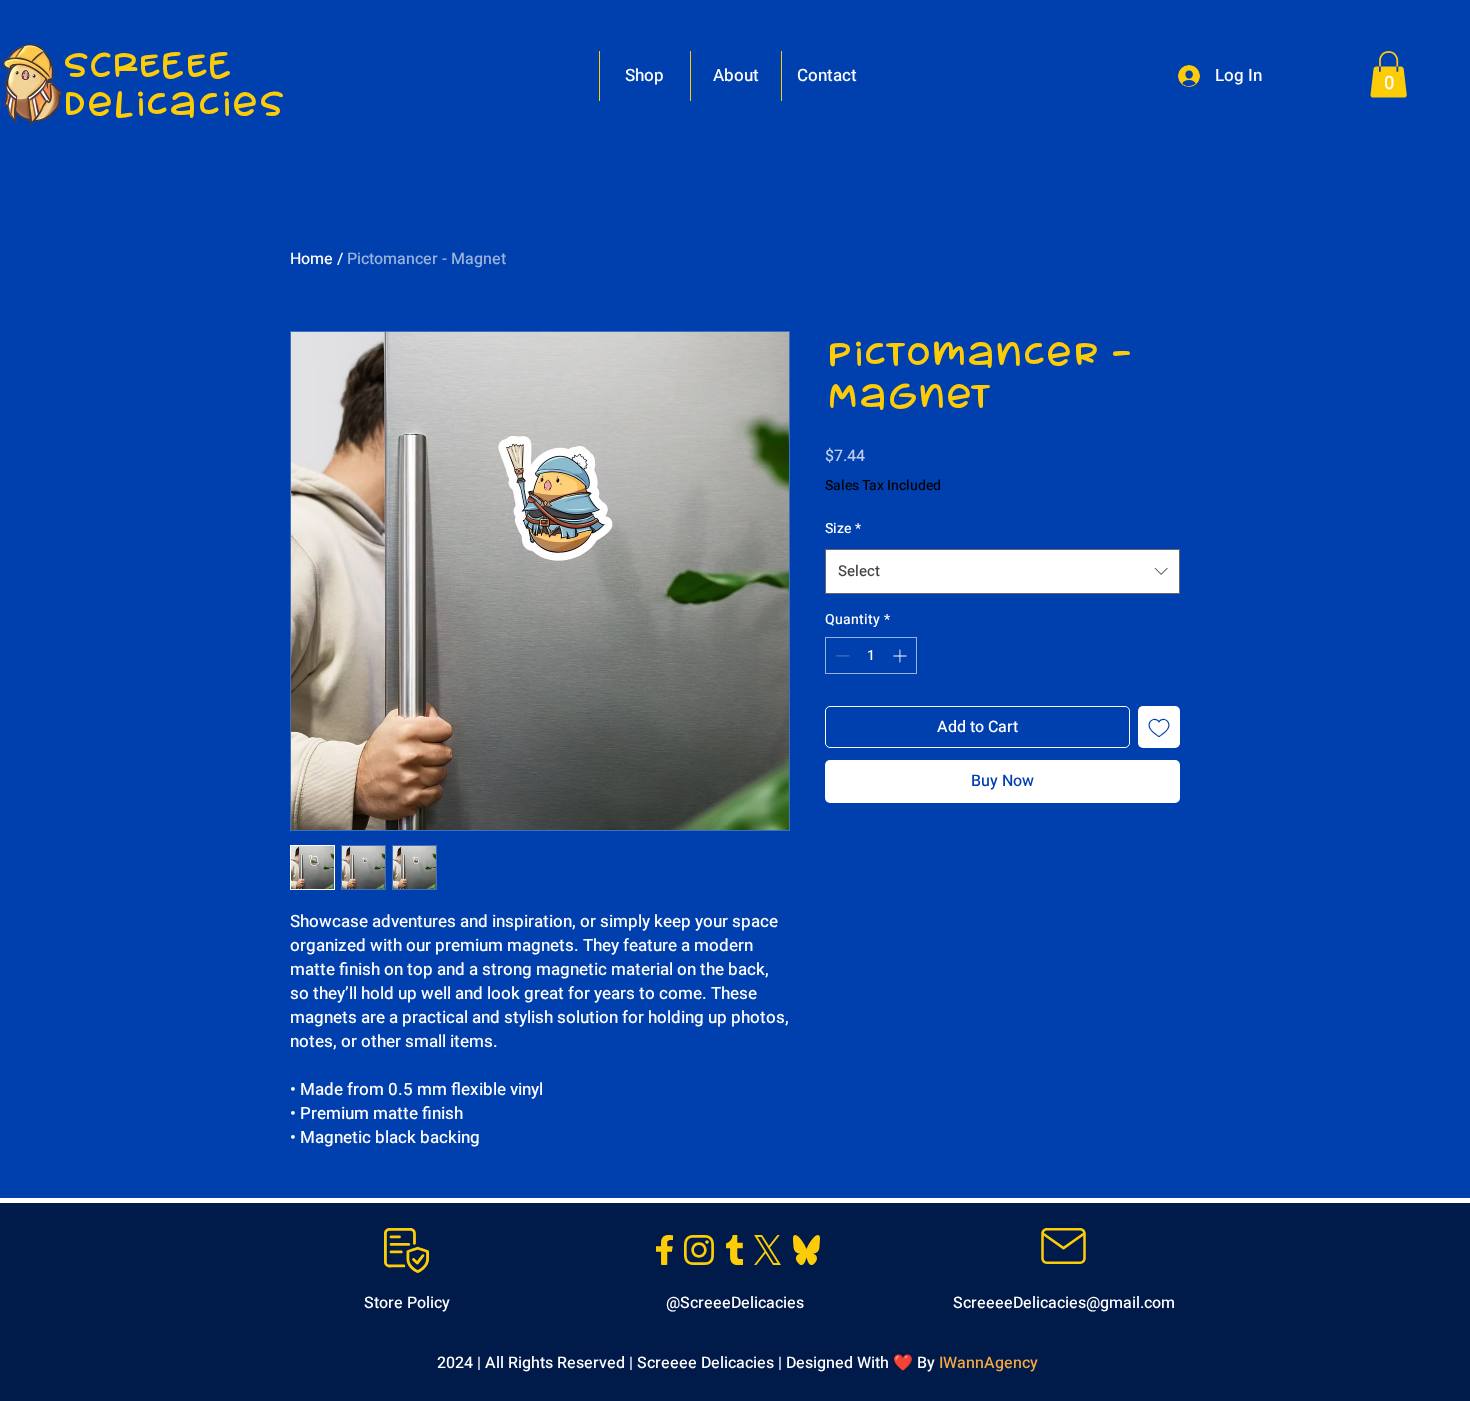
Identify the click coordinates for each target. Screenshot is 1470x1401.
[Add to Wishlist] (1159, 727)
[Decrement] (840, 655)
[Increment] (901, 655)
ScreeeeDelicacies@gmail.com (1064, 1303)
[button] (1388, 74)
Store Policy (407, 1303)
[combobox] (1002, 571)
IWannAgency (988, 1363)
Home (311, 259)
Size (843, 528)
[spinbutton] (871, 655)
